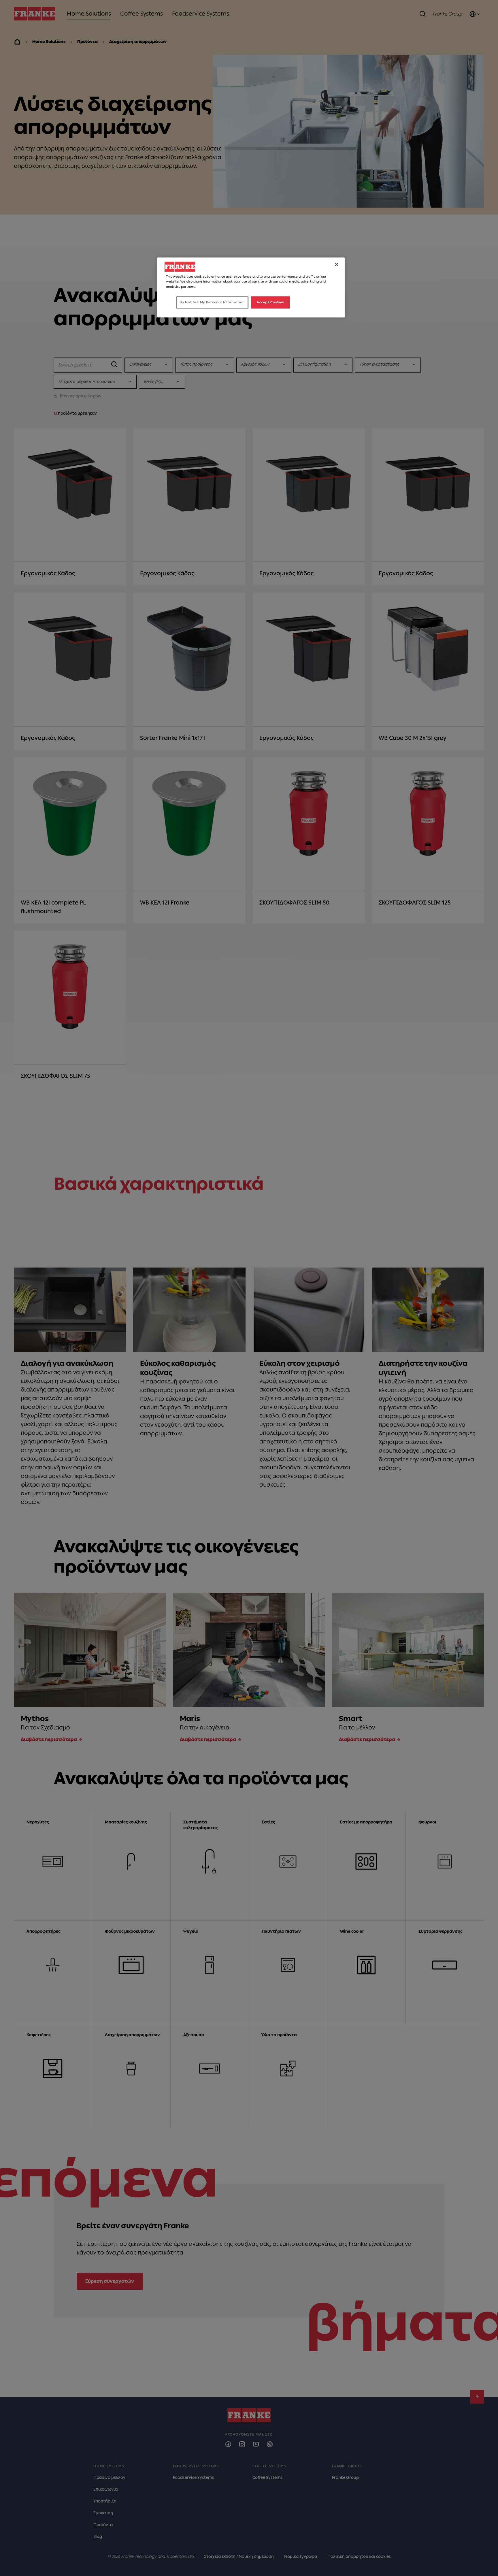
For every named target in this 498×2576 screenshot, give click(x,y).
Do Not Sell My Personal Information (212, 302)
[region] (251, 287)
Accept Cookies (270, 302)
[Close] (337, 264)
